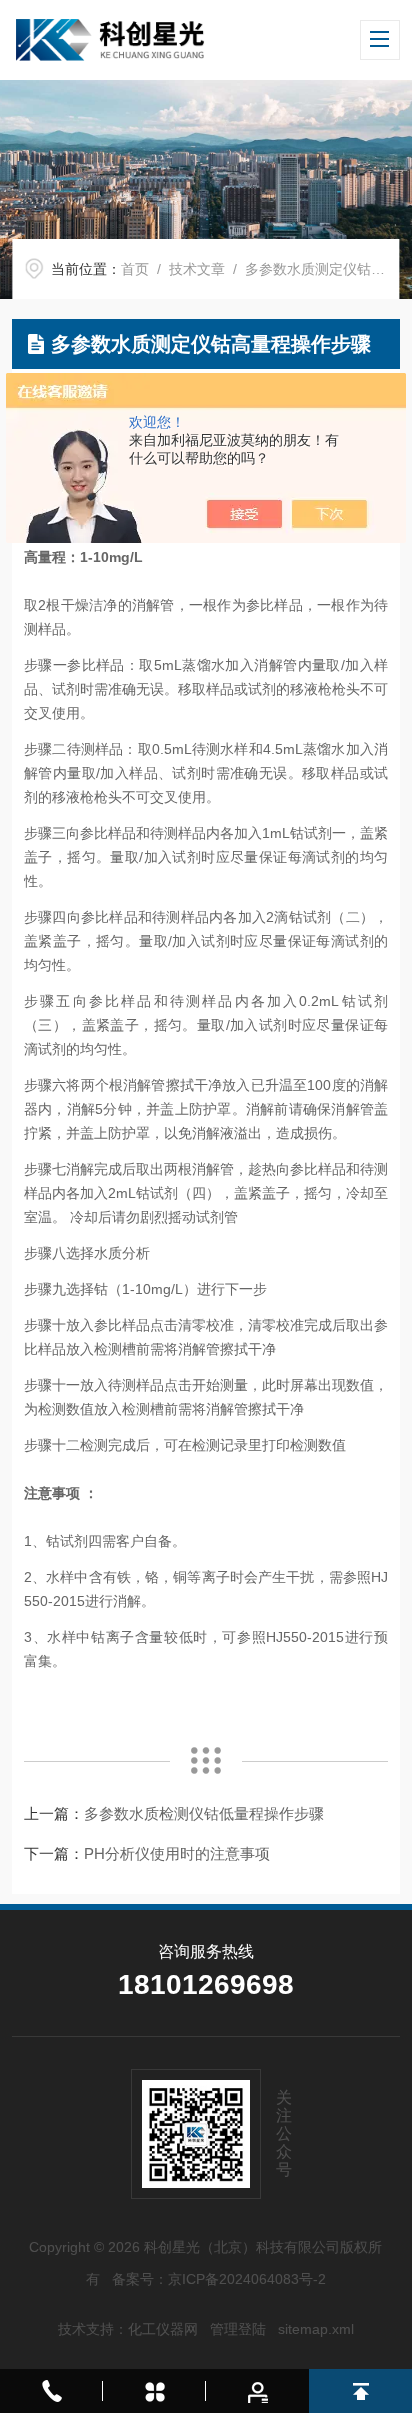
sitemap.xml (316, 2329)
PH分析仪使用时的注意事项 (177, 1853)
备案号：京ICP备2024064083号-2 (219, 2279)
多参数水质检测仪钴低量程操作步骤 (204, 1813)
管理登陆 (238, 2329)
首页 (135, 269)
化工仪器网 (163, 2329)
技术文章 (197, 269)
